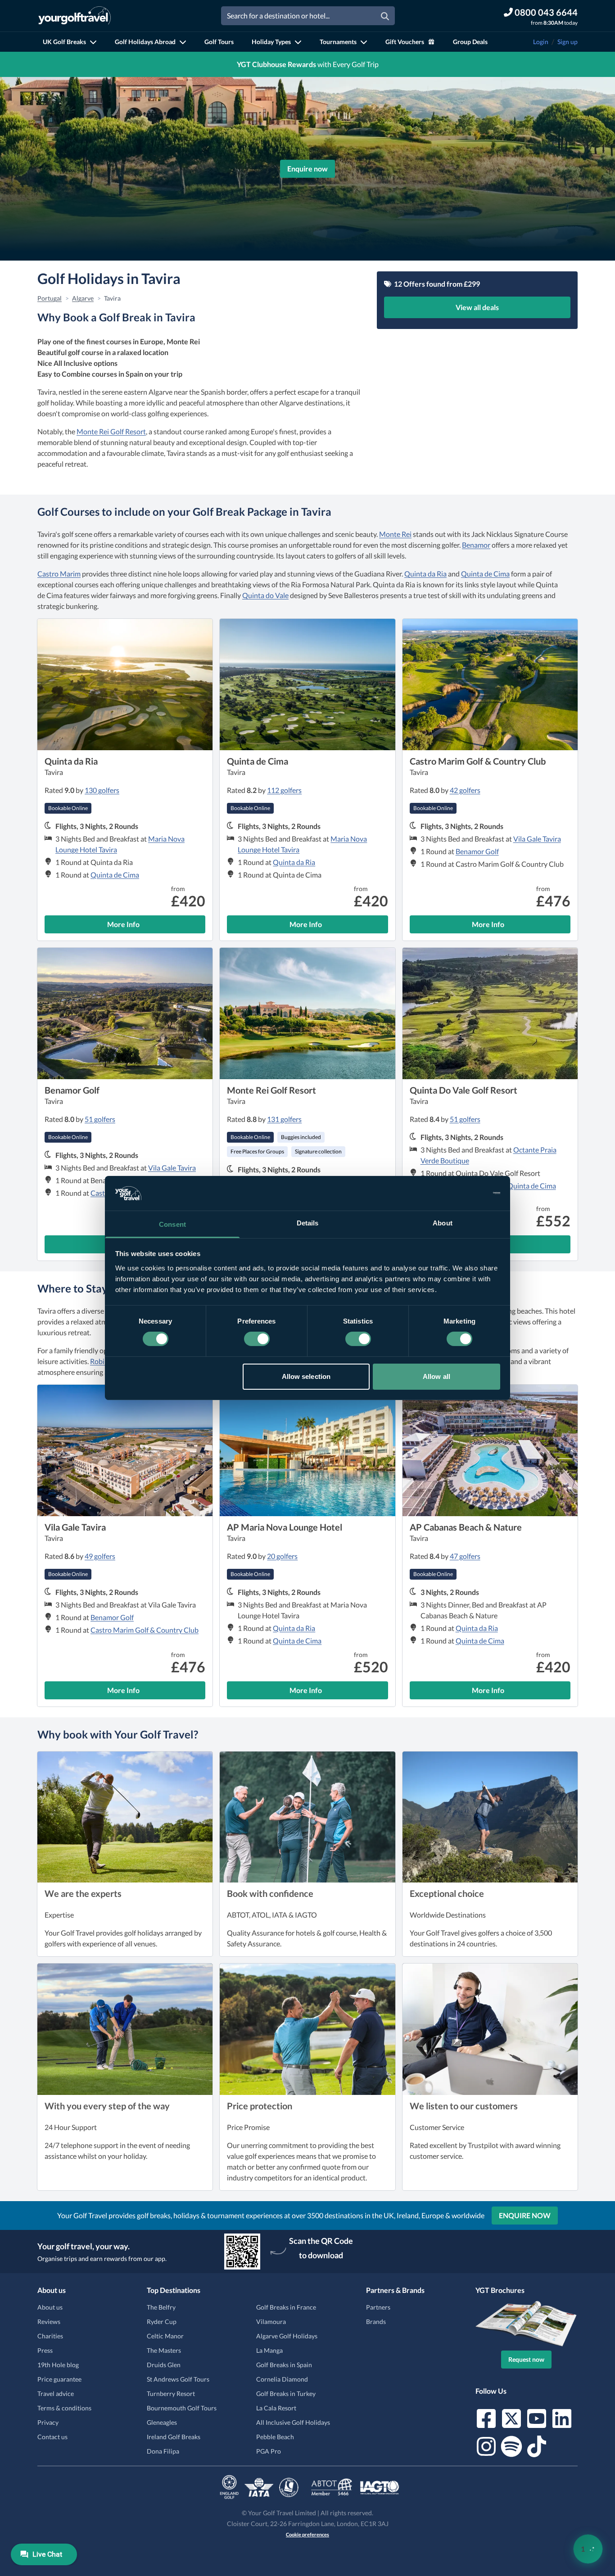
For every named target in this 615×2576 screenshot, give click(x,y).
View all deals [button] (477, 307)
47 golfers (465, 1556)
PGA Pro (269, 2451)
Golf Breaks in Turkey (286, 2394)
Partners (378, 2307)
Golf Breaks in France (286, 2307)
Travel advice (56, 2394)
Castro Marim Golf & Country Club (478, 761)
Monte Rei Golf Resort (111, 431)
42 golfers (465, 790)
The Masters (164, 2350)
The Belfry (161, 2307)
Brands (376, 2322)
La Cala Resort (276, 2408)
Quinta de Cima (485, 574)
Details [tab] (308, 1223)
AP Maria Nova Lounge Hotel (285, 1527)
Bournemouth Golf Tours (182, 2408)
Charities (50, 2336)
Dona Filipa (163, 2451)
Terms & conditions (64, 2408)
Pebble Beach (275, 2437)
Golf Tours (219, 42)
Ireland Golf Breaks (174, 2437)
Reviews (49, 2322)
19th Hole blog (58, 2365)
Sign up (568, 42)
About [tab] (443, 1223)
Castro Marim (59, 574)
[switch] (257, 1339)
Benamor (476, 545)
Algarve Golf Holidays (287, 2336)
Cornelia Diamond (282, 2379)
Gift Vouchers (405, 42)
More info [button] (156, 927)
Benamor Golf (477, 851)
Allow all (436, 1376)
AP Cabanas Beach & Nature (466, 1527)
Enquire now (307, 169)
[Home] (75, 16)
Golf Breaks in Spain (284, 2365)
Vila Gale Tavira (537, 839)
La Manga (269, 2350)
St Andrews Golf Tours (178, 2379)
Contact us (52, 2437)
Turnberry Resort (171, 2394)
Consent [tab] (172, 1224)
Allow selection (306, 1376)
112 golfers (284, 790)
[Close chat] (583, 2279)
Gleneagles (162, 2422)
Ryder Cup (162, 2322)
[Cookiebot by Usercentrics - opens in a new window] (461, 1193)
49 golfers (100, 1556)
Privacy (48, 2422)
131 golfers (284, 1119)
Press (45, 2350)
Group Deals (470, 42)
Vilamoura (271, 2322)
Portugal (50, 298)
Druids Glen (164, 2365)
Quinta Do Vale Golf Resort (464, 1090)
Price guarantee (59, 2379)
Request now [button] (526, 2359)
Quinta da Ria (425, 574)
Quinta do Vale (265, 595)
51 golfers (100, 1119)
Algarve (83, 298)
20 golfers (282, 1556)
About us (50, 2307)
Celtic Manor (165, 2336)
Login (541, 42)
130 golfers (102, 790)
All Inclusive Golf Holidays (293, 2422)
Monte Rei (395, 534)
